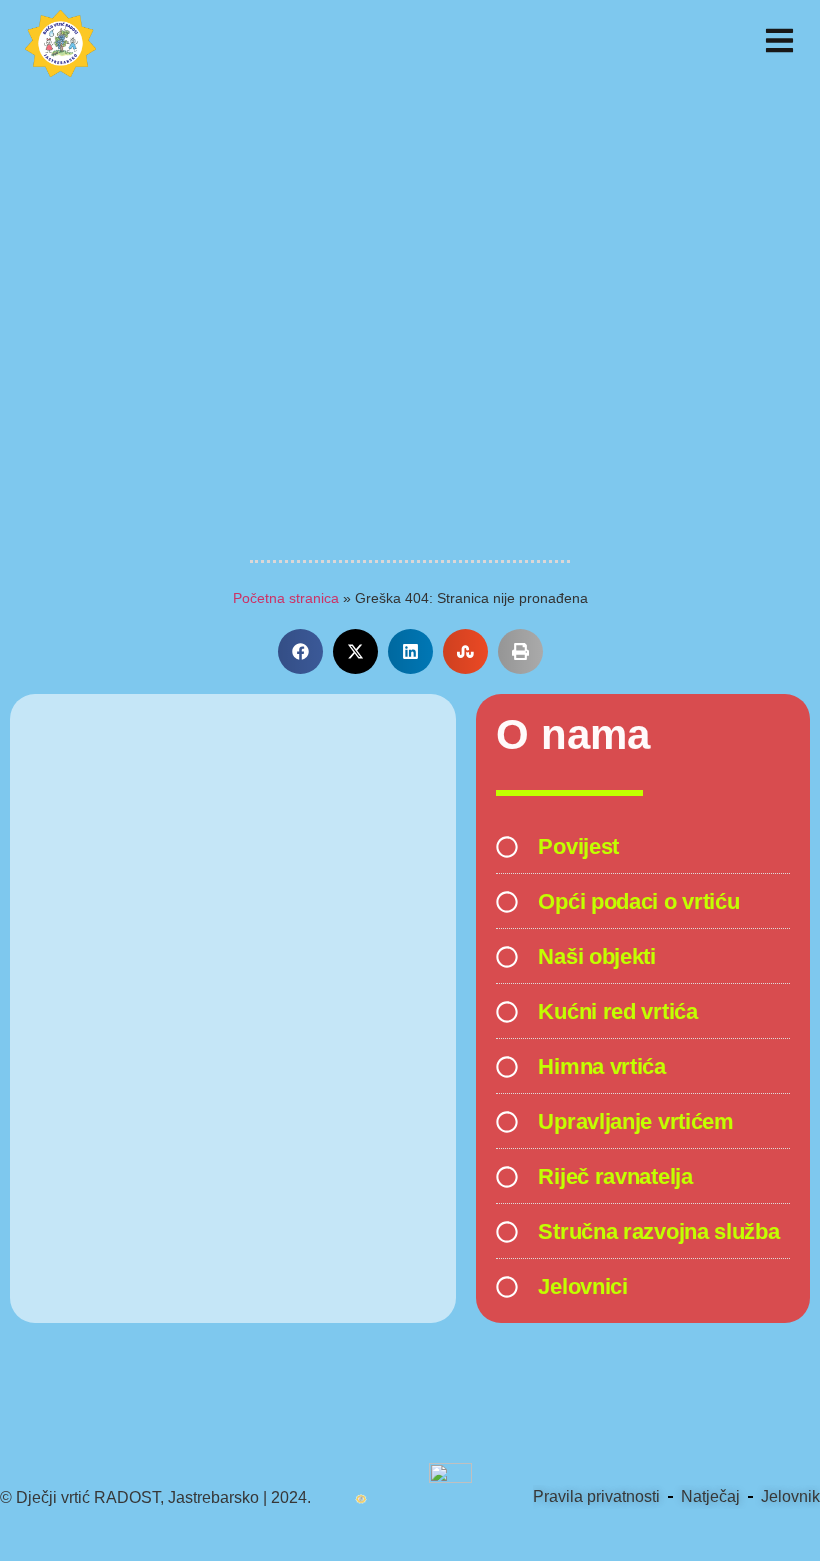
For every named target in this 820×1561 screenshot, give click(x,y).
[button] (300, 651)
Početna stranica (286, 598)
